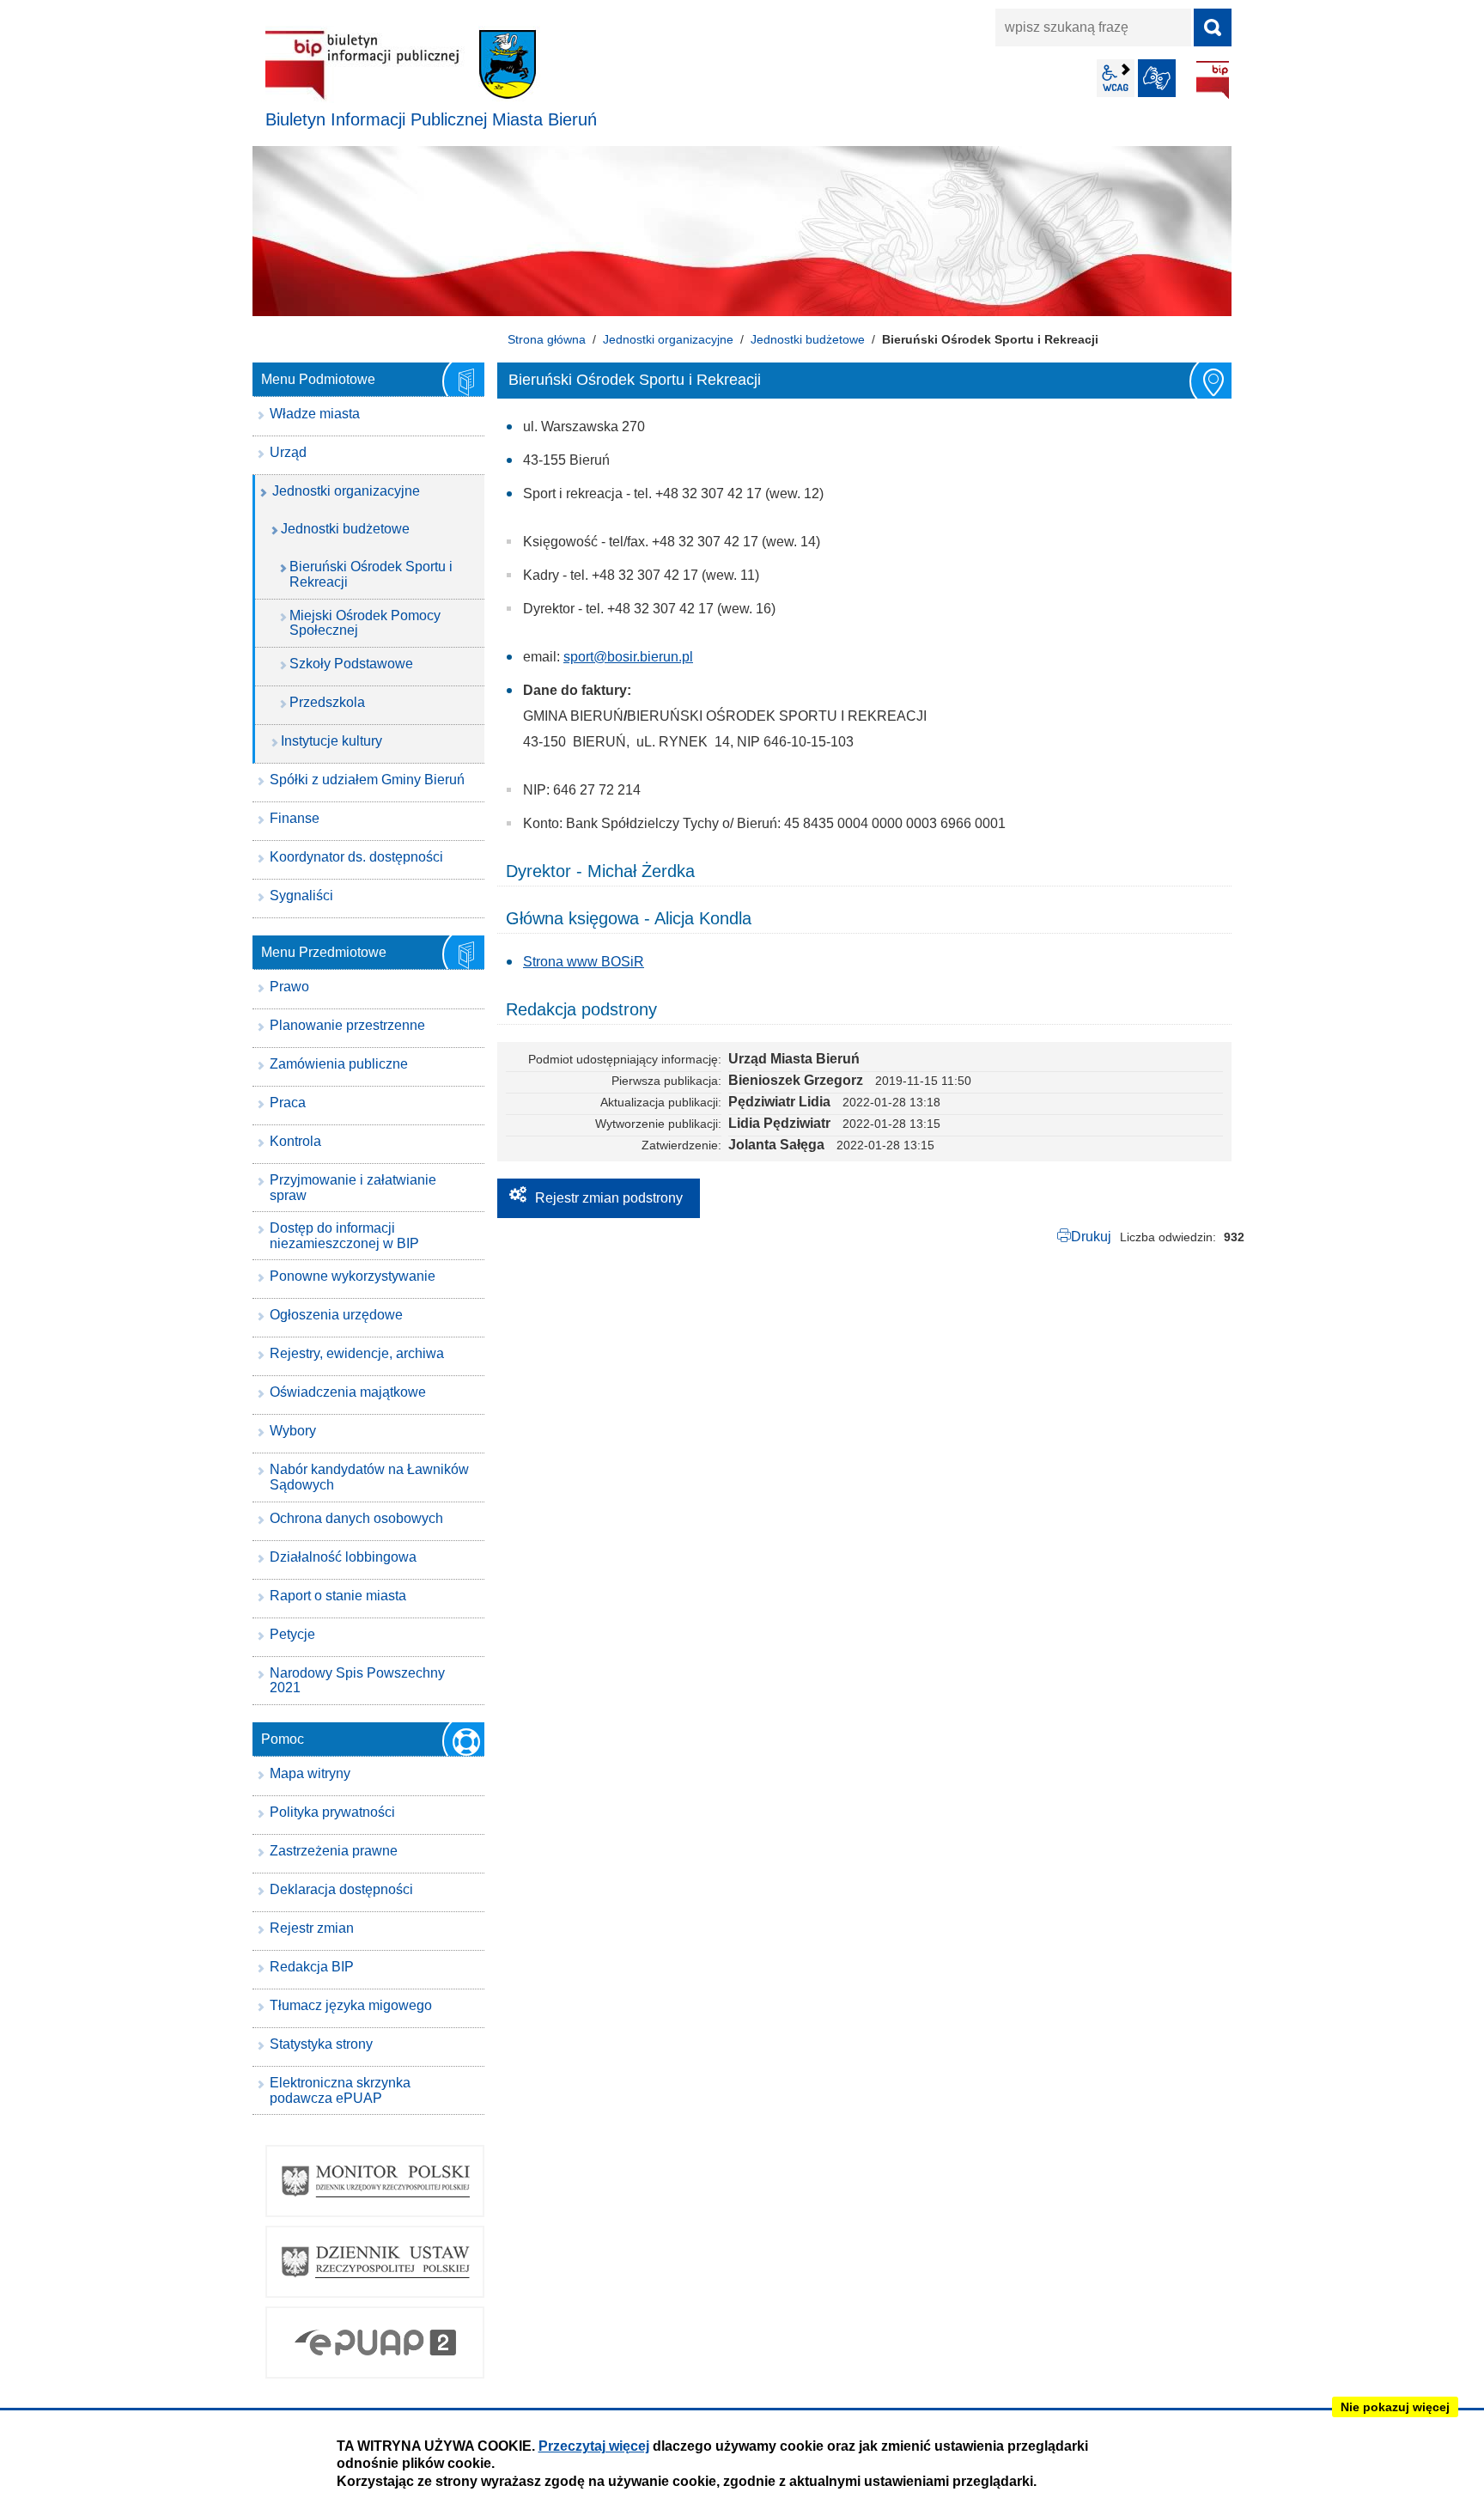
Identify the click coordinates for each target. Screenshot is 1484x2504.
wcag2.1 (1116, 78)
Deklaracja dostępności (341, 1889)
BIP (1213, 80)
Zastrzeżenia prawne (334, 1851)
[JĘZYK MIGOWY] (1157, 78)
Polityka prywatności (332, 1812)
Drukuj (1091, 1237)
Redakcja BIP (312, 1967)
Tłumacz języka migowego (351, 2005)
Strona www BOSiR (584, 962)
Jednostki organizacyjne (668, 339)
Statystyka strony (321, 2044)
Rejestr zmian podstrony (609, 1198)
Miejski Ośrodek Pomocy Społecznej (365, 623)
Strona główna (547, 339)
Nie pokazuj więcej (1395, 2407)
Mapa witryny (310, 1773)
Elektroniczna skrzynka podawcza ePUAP (340, 2090)
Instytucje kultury (331, 741)
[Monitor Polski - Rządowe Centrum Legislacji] (375, 2181)
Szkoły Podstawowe (351, 664)
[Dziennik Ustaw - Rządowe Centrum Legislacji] (375, 2262)
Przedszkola (327, 702)
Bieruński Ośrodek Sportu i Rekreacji (371, 574)
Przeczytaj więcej (594, 2446)
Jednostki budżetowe (808, 339)
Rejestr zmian (312, 1928)
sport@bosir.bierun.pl (628, 657)
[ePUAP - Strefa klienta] (375, 2343)
